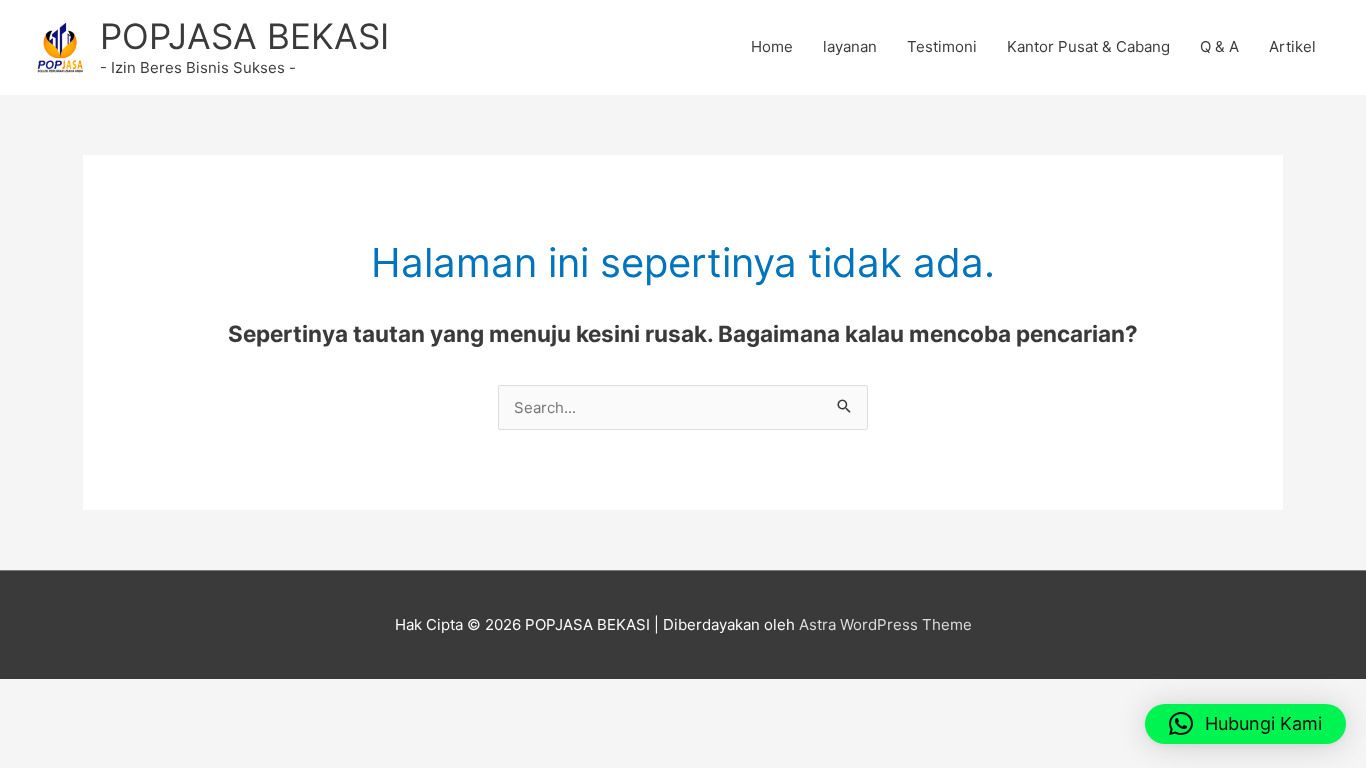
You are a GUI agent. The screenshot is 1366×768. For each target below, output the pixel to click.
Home (772, 46)
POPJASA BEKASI (244, 36)
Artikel (1292, 46)
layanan (850, 46)
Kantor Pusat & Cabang (1088, 46)
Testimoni (942, 46)
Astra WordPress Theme (885, 624)
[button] (1245, 724)
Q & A (1219, 46)
